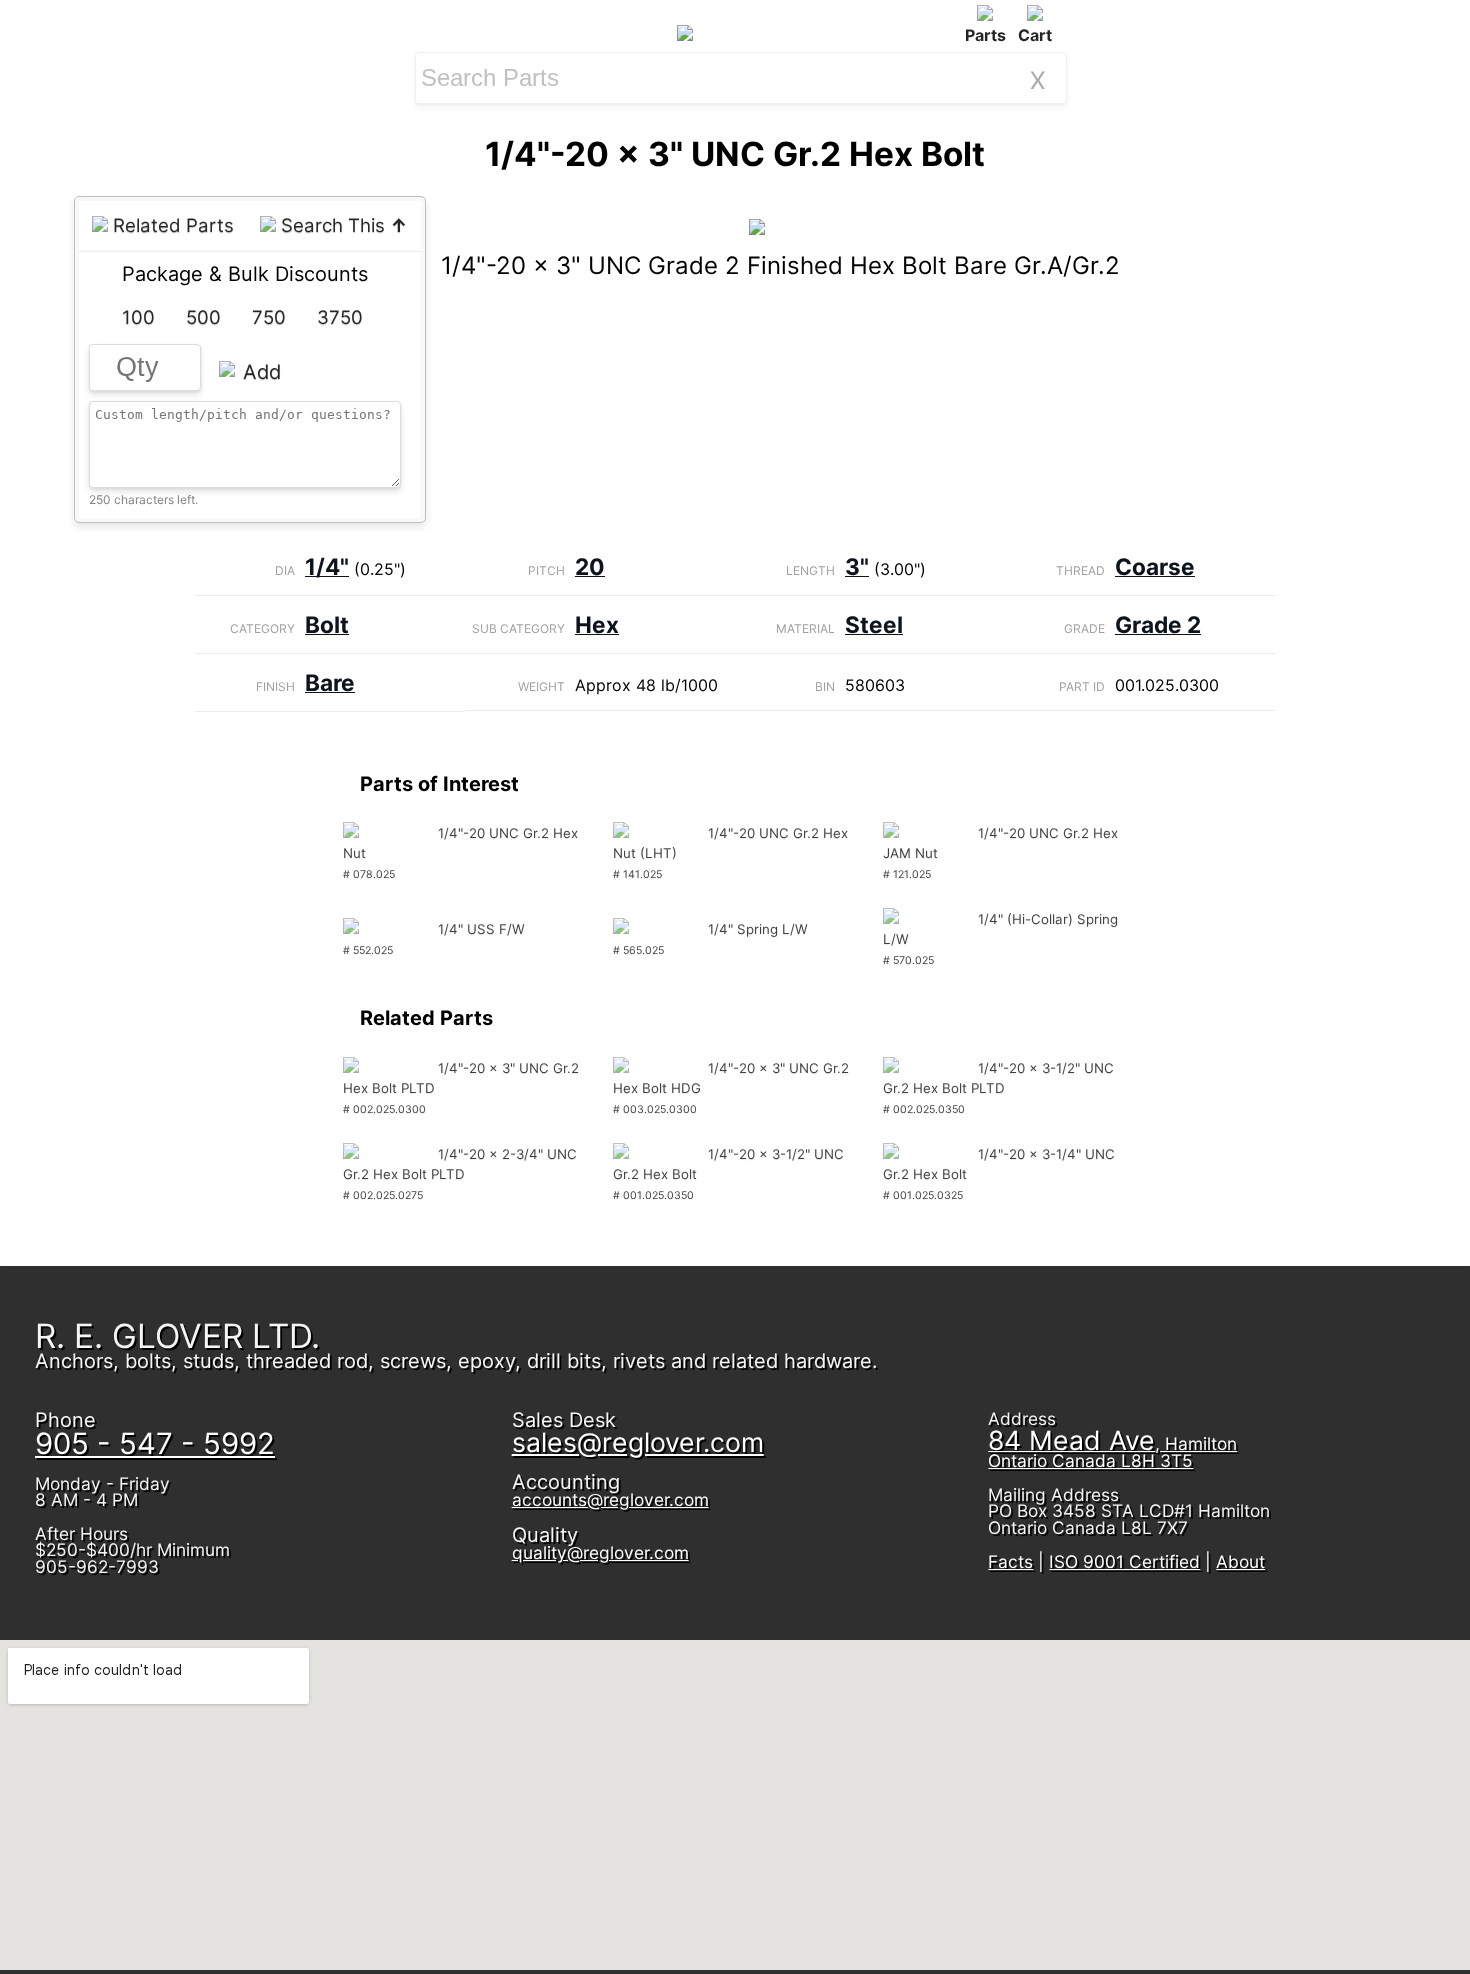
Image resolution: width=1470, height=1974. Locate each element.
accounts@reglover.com (610, 1499)
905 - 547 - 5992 (155, 1443)
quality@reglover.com (600, 1552)
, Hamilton (1112, 1452)
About (1240, 1561)
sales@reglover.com (638, 1442)
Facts (1010, 1561)
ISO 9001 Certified (1124, 1561)
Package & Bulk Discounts (245, 274)
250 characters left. (143, 499)
